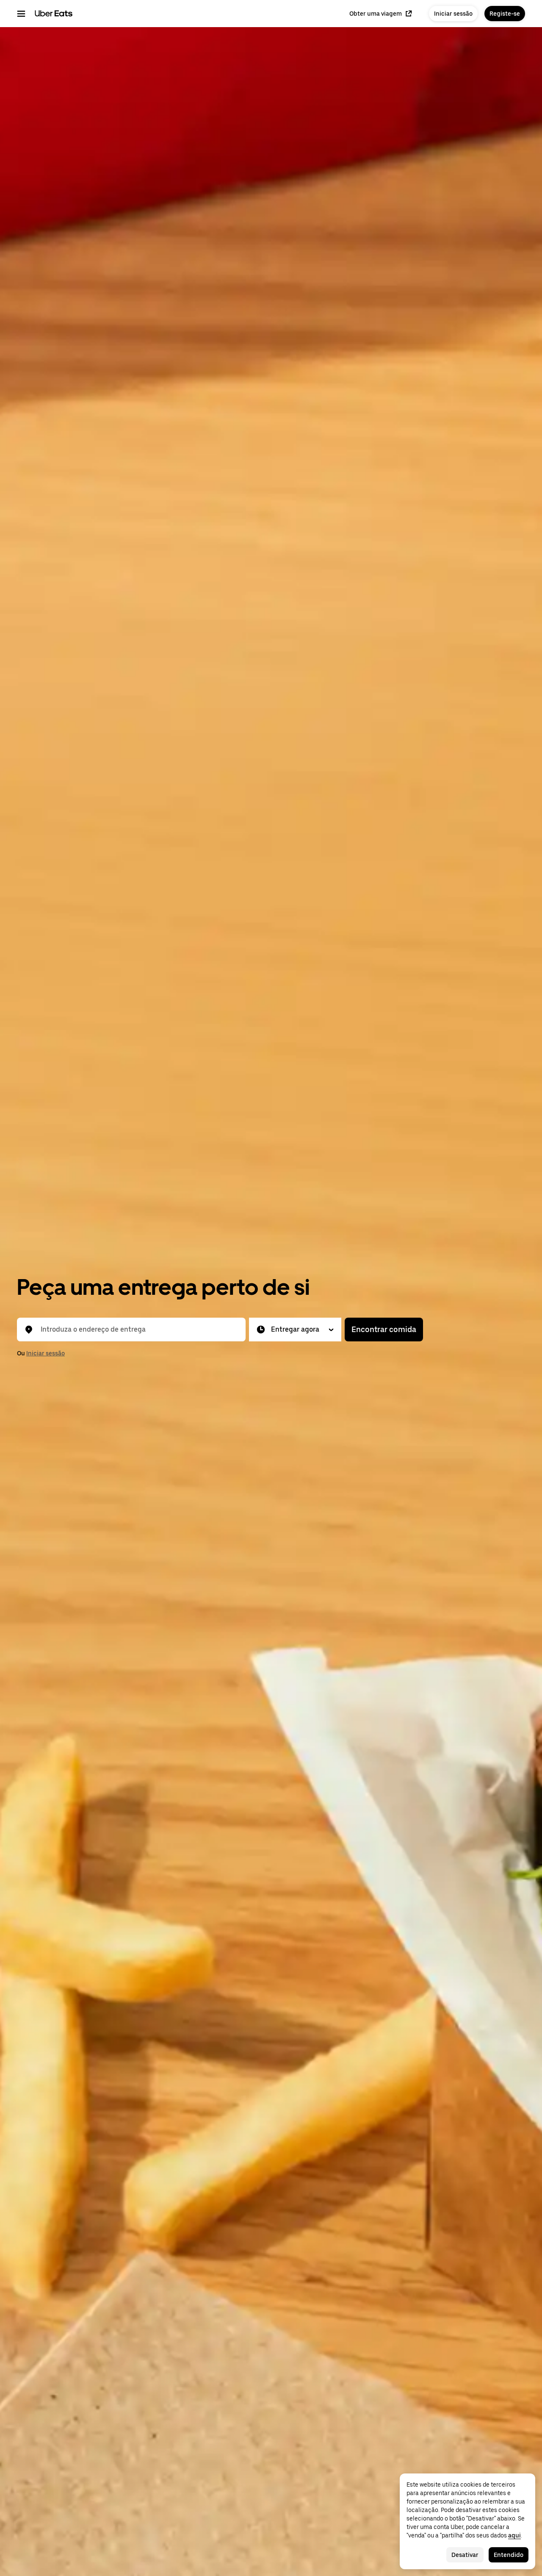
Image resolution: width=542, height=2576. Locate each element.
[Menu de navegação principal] (21, 14)
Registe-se (505, 14)
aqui (514, 2535)
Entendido (509, 2555)
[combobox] (138, 1330)
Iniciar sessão (453, 14)
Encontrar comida (384, 1329)
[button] (295, 1330)
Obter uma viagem (376, 14)
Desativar (465, 2555)
